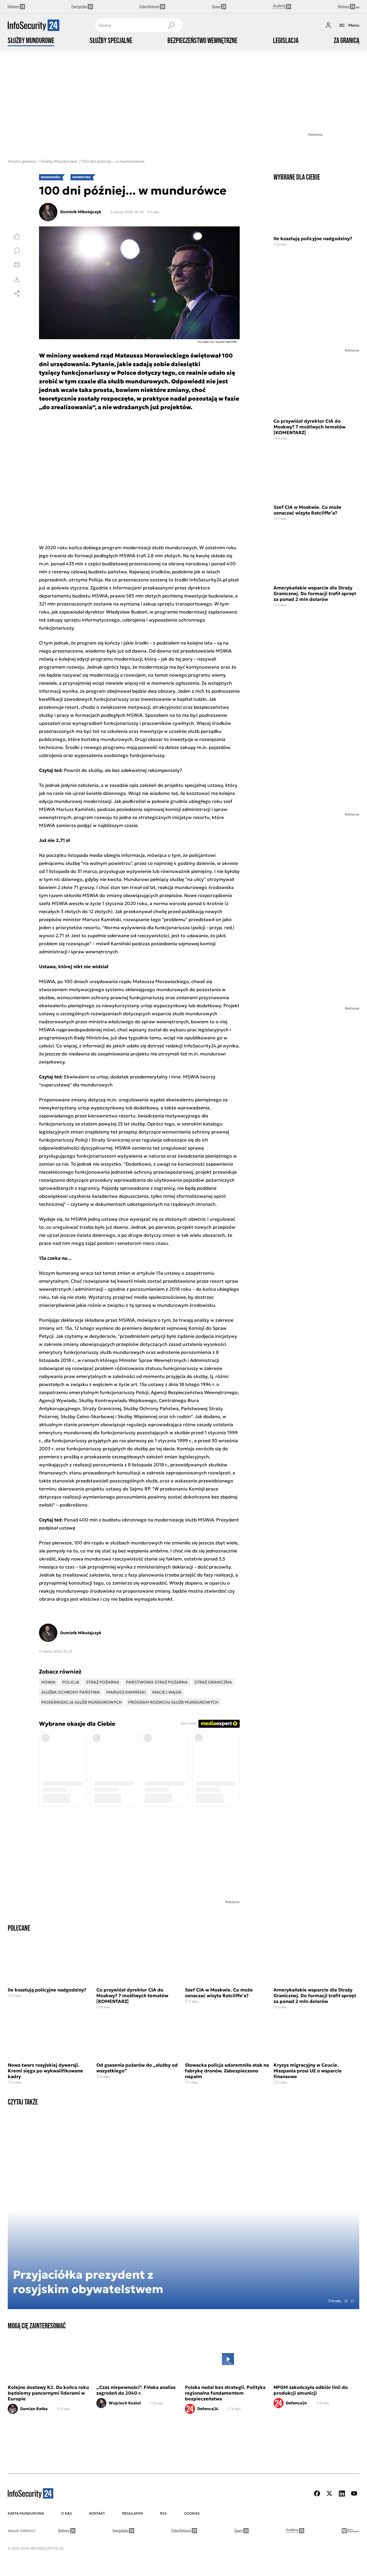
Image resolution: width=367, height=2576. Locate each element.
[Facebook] (317, 2494)
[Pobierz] (17, 279)
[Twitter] (329, 2494)
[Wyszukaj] (171, 25)
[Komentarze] (17, 251)
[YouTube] (354, 2494)
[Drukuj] (17, 265)
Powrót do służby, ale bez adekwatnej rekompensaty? (123, 770)
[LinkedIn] (342, 2494)
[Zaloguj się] (328, 25)
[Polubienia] (17, 236)
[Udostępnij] (17, 294)
